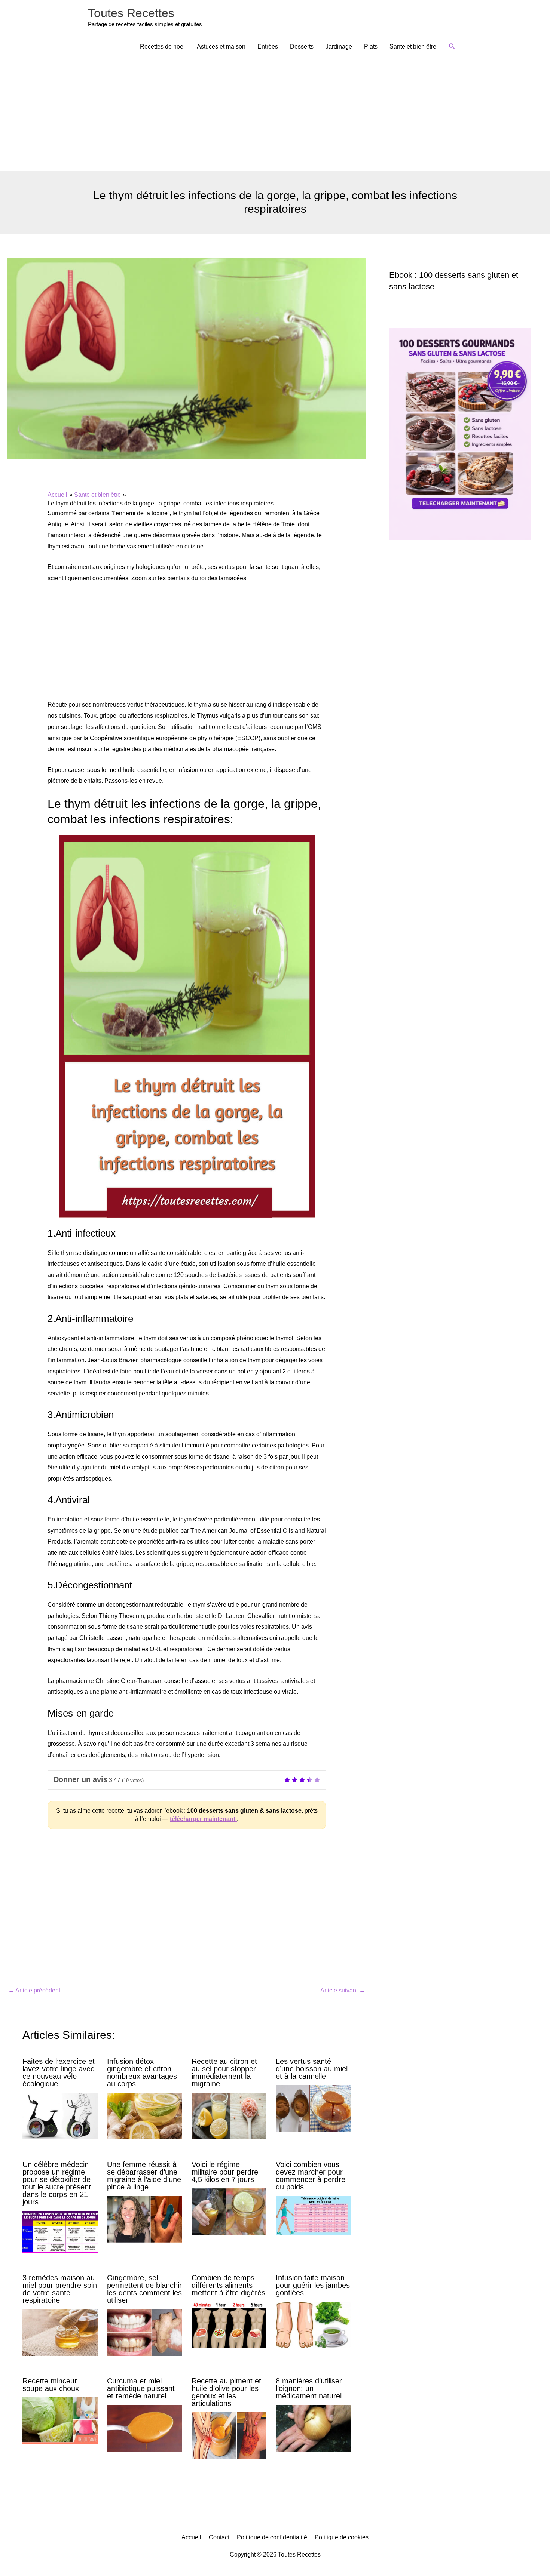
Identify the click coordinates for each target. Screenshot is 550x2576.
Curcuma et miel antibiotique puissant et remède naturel (141, 2388)
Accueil (191, 2537)
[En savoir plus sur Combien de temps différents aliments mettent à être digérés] (229, 2325)
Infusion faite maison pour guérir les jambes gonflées (313, 2285)
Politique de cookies (342, 2537)
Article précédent (34, 1990)
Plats (371, 47)
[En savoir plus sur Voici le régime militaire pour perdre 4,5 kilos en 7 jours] (229, 2211)
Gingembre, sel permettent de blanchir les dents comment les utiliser (144, 2289)
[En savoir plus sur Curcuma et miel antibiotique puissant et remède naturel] (145, 2428)
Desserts (302, 47)
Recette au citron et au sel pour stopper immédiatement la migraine (224, 2072)
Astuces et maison (221, 47)
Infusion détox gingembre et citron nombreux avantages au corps (142, 2072)
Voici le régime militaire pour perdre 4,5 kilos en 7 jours (225, 2172)
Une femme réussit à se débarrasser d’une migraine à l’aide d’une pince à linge (144, 2176)
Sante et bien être (413, 47)
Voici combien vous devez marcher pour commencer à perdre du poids (311, 2176)
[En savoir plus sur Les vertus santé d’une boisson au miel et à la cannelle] (313, 2108)
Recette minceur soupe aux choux (51, 2385)
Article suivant (343, 1990)
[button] (452, 47)
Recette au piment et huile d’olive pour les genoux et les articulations (226, 2392)
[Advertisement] (275, 115)
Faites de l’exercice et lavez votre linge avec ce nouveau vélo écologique (59, 2072)
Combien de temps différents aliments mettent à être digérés (228, 2285)
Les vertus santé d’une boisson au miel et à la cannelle (312, 2069)
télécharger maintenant (203, 1819)
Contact (219, 2537)
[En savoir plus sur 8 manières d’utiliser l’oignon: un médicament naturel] (313, 2428)
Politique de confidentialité (272, 2537)
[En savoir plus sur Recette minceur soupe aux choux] (60, 2420)
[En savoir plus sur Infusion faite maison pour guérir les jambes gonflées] (313, 2325)
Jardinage (339, 47)
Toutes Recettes (131, 13)
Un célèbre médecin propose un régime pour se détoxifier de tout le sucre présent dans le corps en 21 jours (57, 2183)
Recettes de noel (162, 47)
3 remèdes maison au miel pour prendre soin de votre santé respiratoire (60, 2289)
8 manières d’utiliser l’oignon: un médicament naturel (309, 2388)
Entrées (268, 47)
